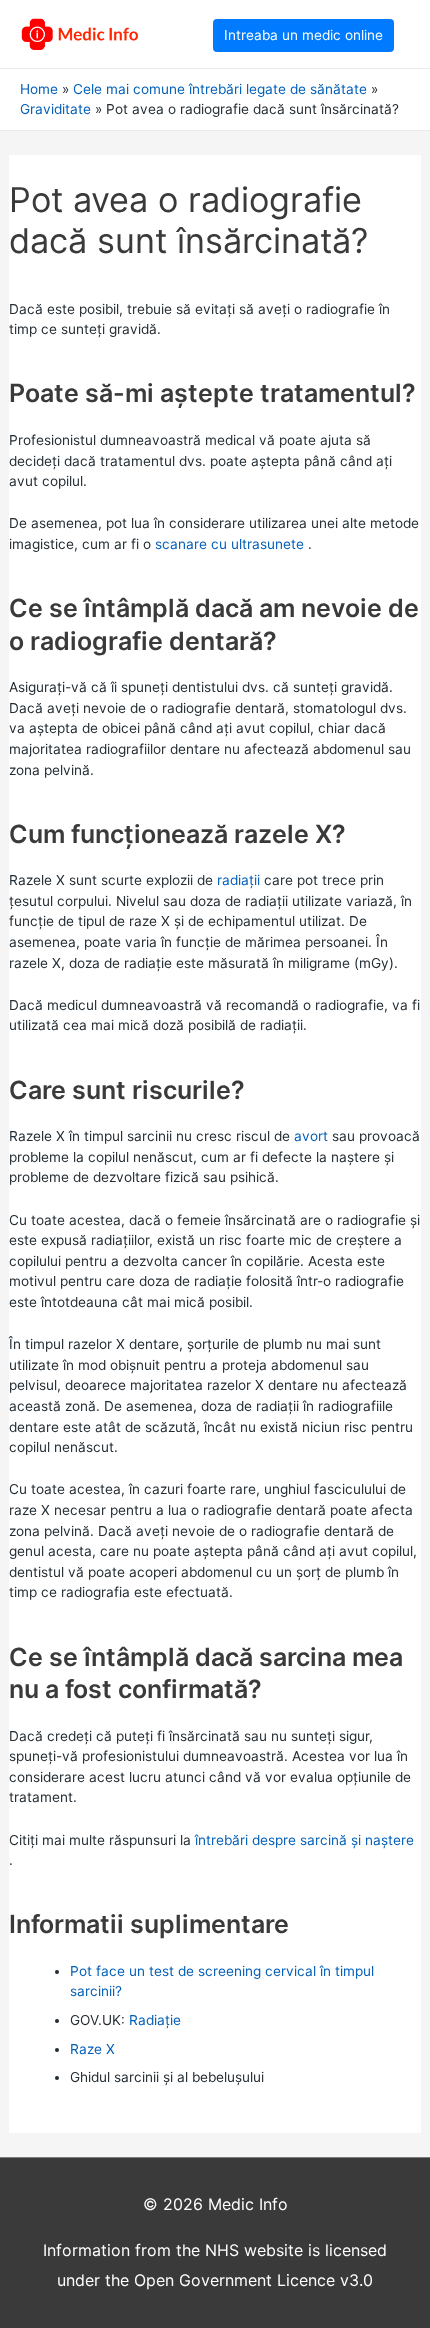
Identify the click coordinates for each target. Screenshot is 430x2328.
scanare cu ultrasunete (229, 544)
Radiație (155, 2020)
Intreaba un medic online (303, 35)
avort (311, 1136)
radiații (238, 880)
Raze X (92, 2049)
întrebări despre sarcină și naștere (304, 1840)
